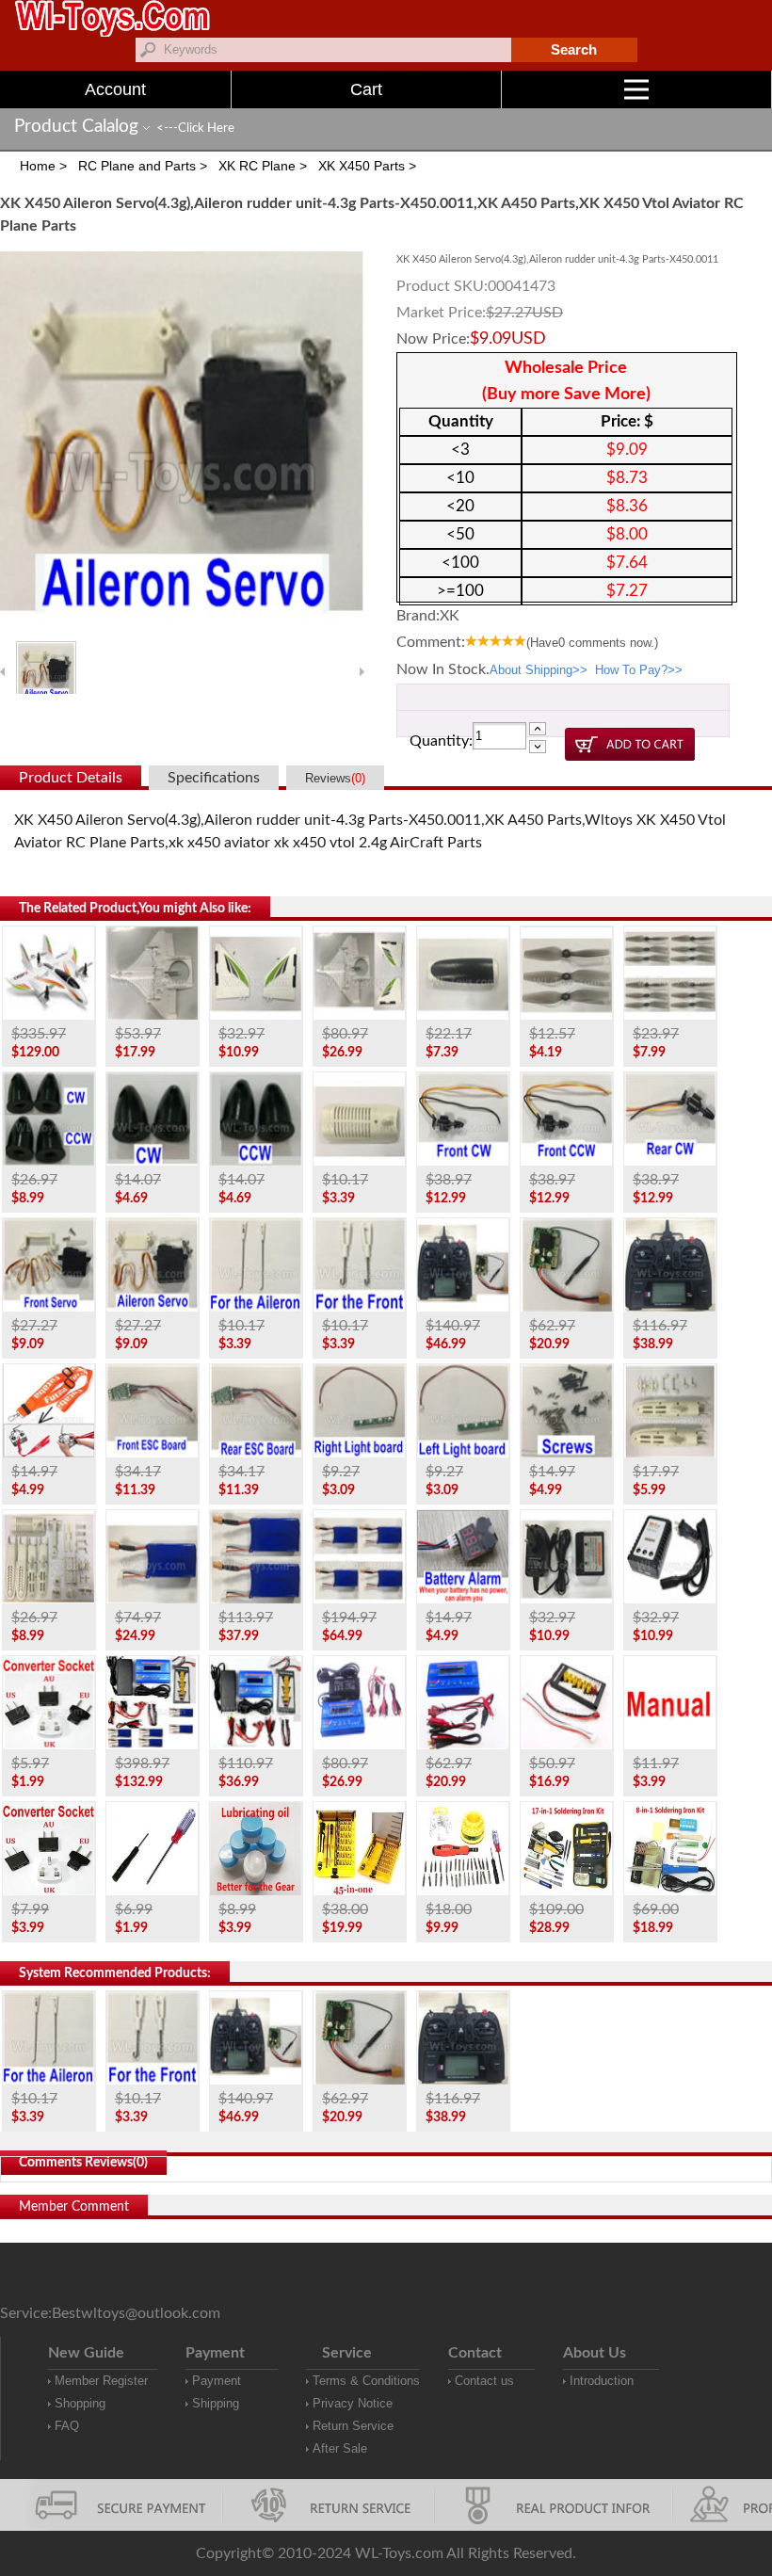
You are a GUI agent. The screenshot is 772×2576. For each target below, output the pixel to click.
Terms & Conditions (366, 2381)
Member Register (101, 2381)
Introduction (602, 2381)
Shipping (216, 2403)
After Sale (340, 2448)
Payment (217, 2381)
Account (115, 89)
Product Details (71, 778)
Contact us (484, 2381)
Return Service (353, 2426)
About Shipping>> (539, 670)
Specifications (214, 778)
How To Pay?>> (639, 670)
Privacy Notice (353, 2403)
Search (574, 49)
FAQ (67, 2426)
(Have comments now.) (592, 643)
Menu (772, 89)
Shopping (80, 2403)
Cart (366, 89)
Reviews (335, 778)
